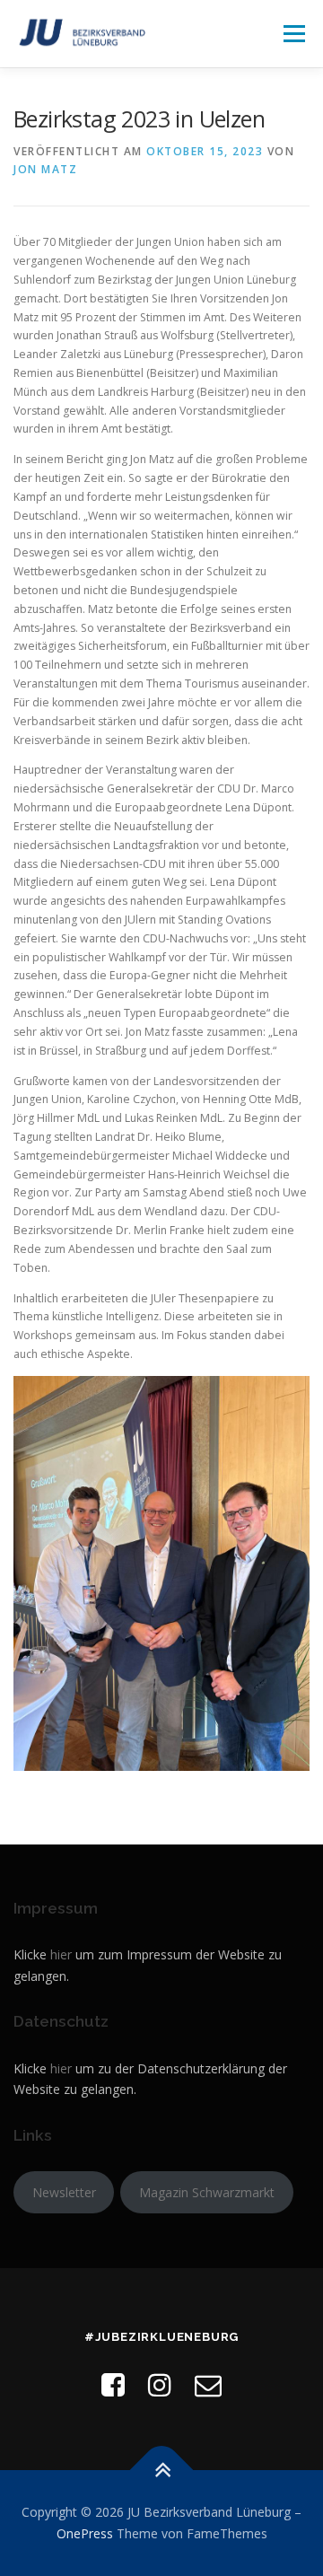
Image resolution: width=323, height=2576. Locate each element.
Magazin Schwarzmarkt (207, 2192)
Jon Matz (45, 169)
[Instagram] (160, 2384)
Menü (293, 34)
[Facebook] (113, 2384)
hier (61, 1954)
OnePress (85, 2533)
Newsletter (64, 2192)
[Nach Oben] (162, 2471)
